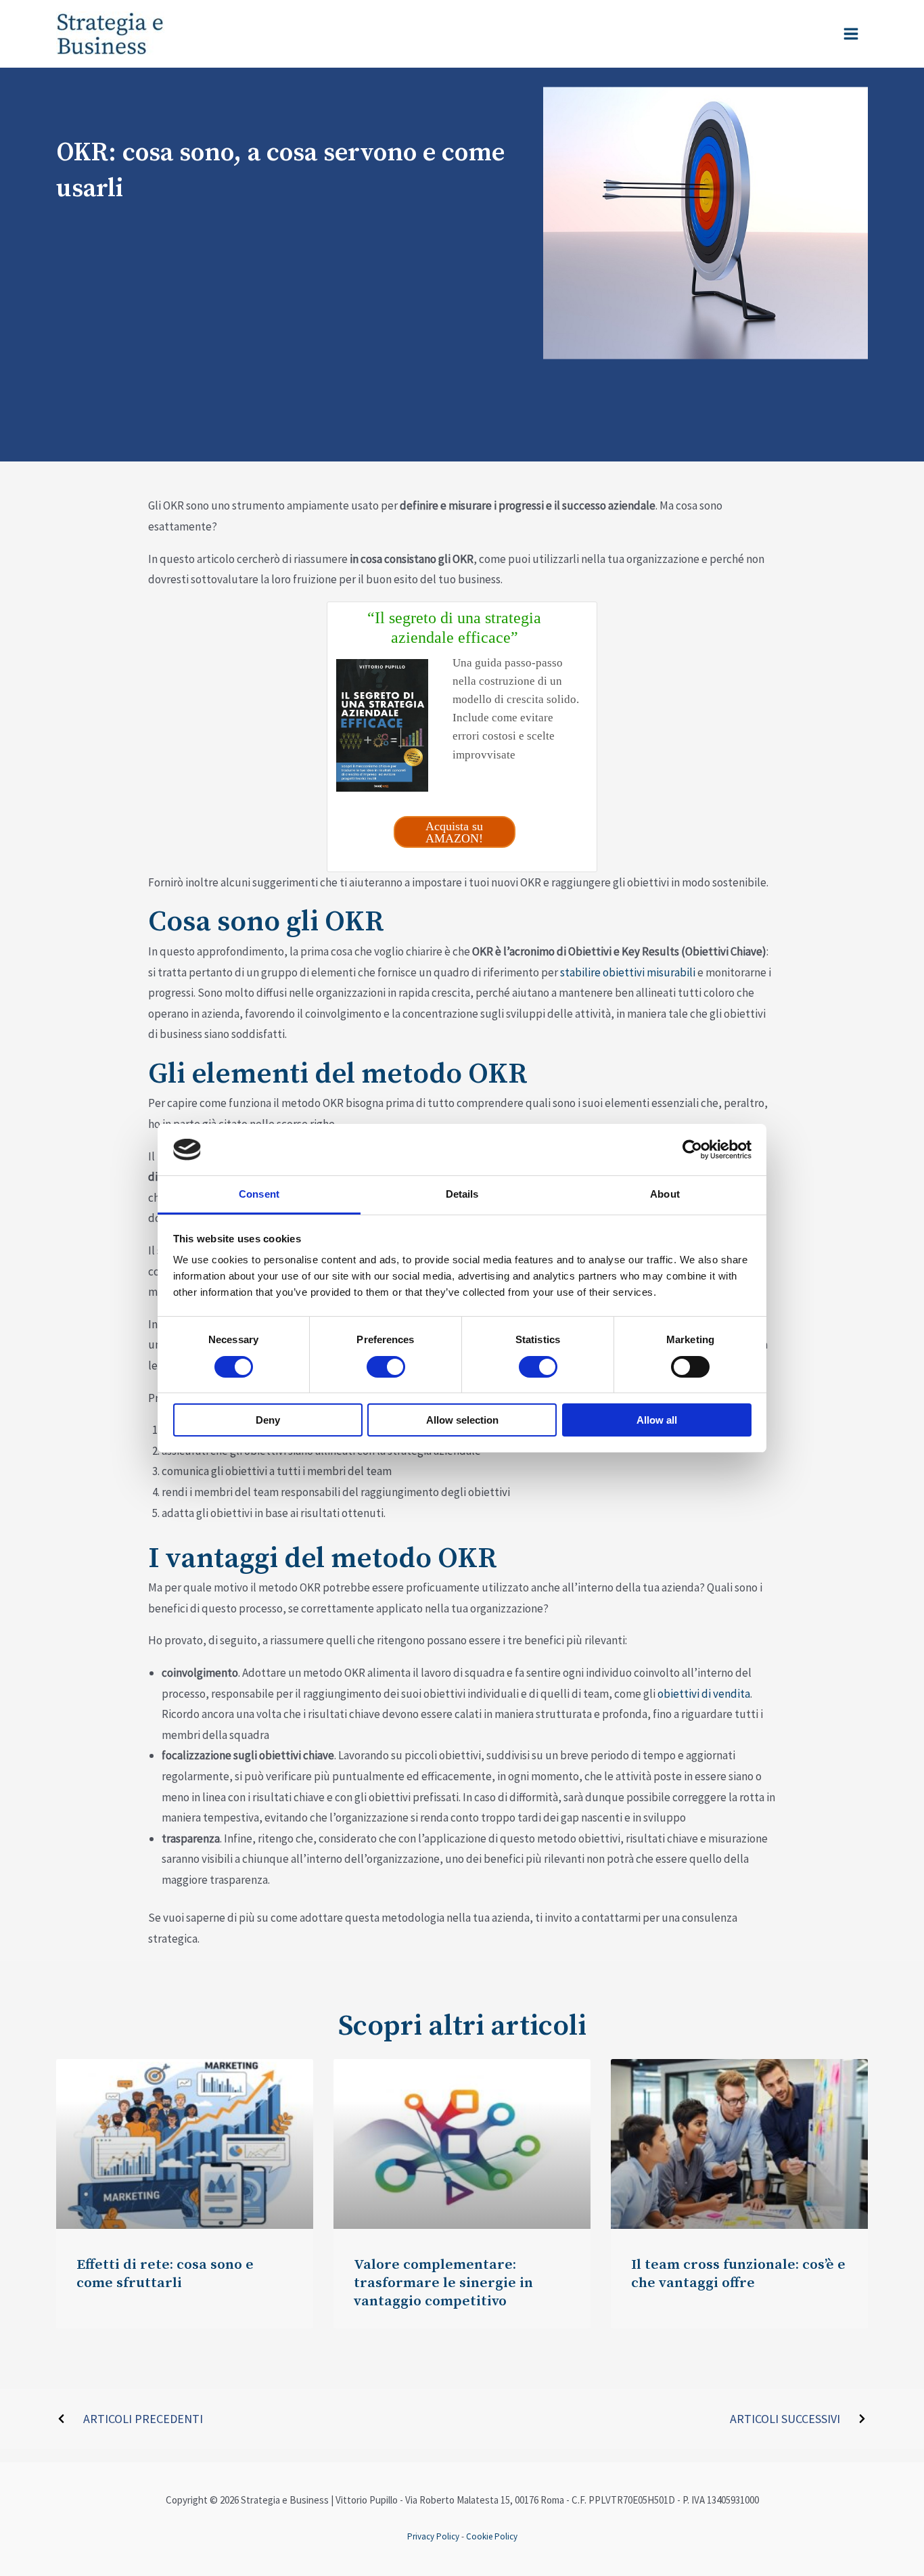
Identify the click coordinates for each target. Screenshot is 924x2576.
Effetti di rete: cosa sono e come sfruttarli (165, 2274)
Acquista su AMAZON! (454, 832)
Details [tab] (462, 1194)
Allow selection (462, 1420)
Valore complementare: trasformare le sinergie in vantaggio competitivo (443, 2283)
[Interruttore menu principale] (852, 34)
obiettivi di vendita (704, 1694)
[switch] (386, 1367)
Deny (268, 1420)
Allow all (657, 1420)
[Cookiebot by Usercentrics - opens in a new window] (692, 1150)
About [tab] (665, 1194)
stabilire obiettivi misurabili (628, 972)
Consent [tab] (259, 1194)
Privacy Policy (433, 2536)
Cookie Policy (492, 2536)
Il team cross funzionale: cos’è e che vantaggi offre (738, 2274)
